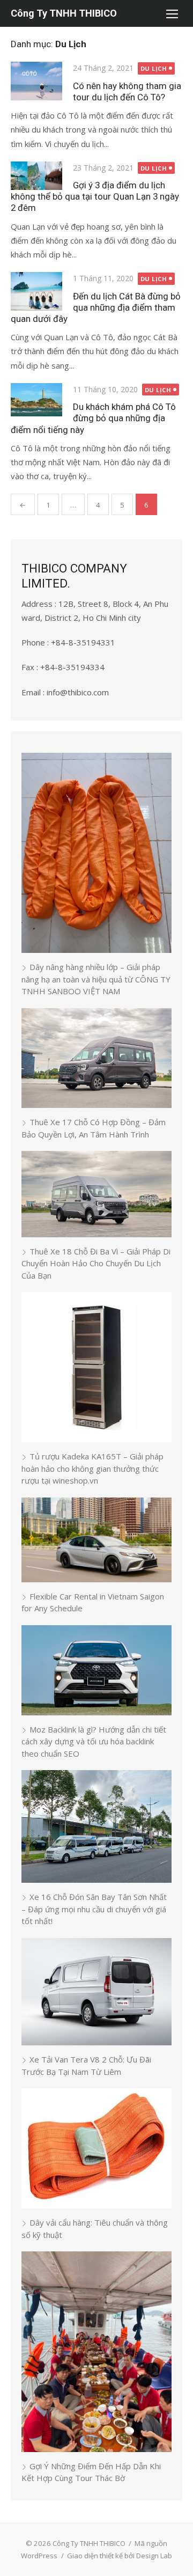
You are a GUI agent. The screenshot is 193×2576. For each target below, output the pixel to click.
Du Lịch (154, 68)
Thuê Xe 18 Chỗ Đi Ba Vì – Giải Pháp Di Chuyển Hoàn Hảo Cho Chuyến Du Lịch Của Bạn (96, 1263)
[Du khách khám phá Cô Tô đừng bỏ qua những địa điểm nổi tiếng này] (36, 400)
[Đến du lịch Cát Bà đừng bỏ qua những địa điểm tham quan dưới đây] (36, 291)
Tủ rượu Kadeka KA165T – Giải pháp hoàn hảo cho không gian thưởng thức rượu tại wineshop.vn (92, 1468)
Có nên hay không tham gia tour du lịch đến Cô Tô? (127, 91)
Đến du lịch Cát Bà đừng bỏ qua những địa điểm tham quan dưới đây (96, 307)
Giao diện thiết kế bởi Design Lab (120, 2556)
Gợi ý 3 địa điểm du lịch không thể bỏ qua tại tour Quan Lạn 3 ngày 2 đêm (95, 196)
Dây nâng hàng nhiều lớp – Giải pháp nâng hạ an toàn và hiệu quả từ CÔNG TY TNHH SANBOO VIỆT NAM (96, 979)
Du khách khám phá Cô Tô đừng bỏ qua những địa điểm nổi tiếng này (93, 418)
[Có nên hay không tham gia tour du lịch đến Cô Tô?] (36, 81)
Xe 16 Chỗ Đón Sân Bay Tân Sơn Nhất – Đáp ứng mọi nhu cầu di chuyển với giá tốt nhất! (94, 1909)
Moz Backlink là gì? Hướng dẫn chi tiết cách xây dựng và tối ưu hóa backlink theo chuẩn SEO (94, 1741)
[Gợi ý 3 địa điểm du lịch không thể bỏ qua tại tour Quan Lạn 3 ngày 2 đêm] (36, 176)
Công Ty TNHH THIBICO (64, 13)
